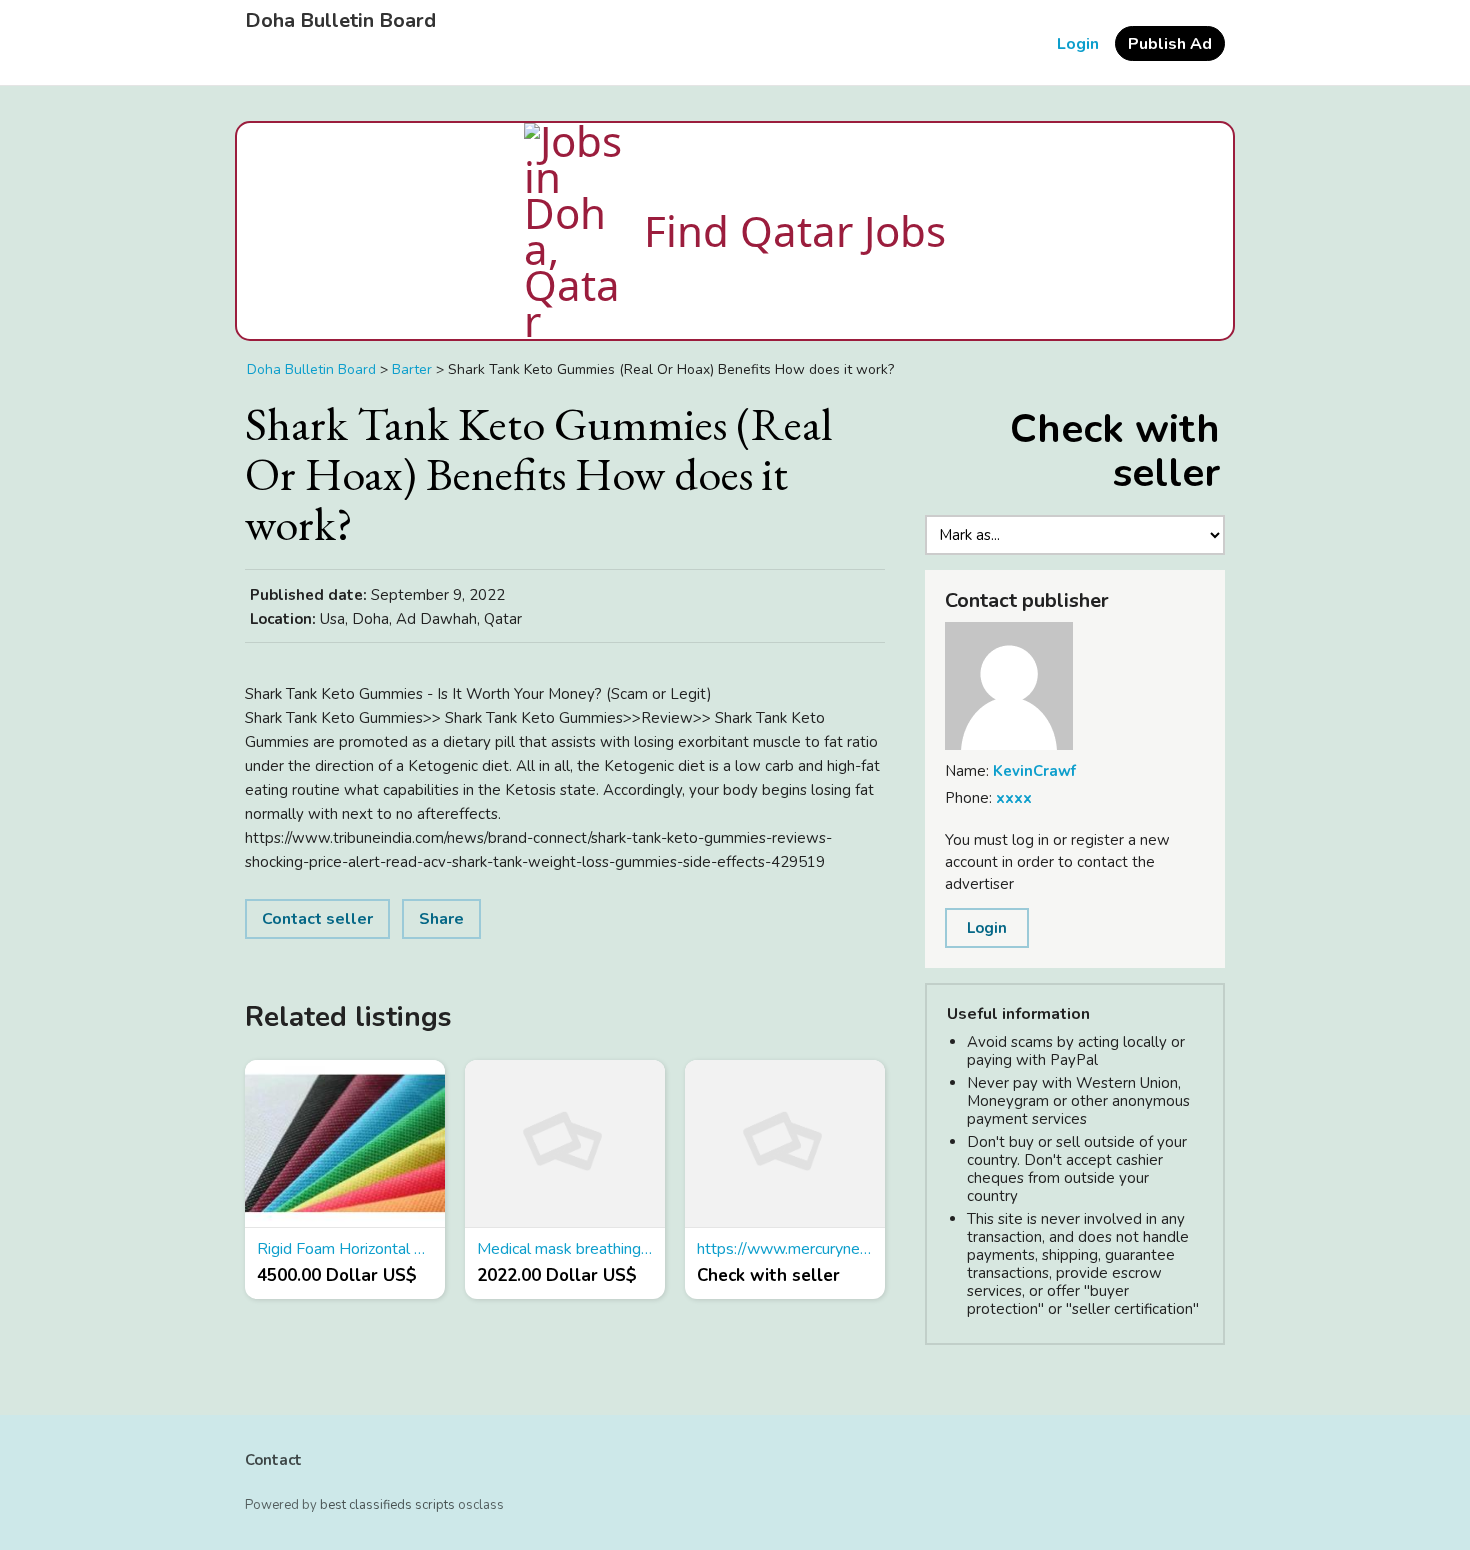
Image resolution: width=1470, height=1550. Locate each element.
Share (441, 919)
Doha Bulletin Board (340, 21)
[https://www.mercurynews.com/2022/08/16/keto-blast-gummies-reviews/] (785, 1144)
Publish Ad (1170, 44)
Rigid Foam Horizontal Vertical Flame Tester (345, 1249)
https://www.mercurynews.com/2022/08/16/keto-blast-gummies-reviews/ (785, 1249)
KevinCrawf (1034, 771)
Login (1078, 44)
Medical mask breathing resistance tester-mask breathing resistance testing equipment (565, 1249)
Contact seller (317, 919)
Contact (273, 1460)
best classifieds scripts (387, 1505)
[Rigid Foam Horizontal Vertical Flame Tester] (345, 1144)
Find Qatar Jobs (795, 230)
